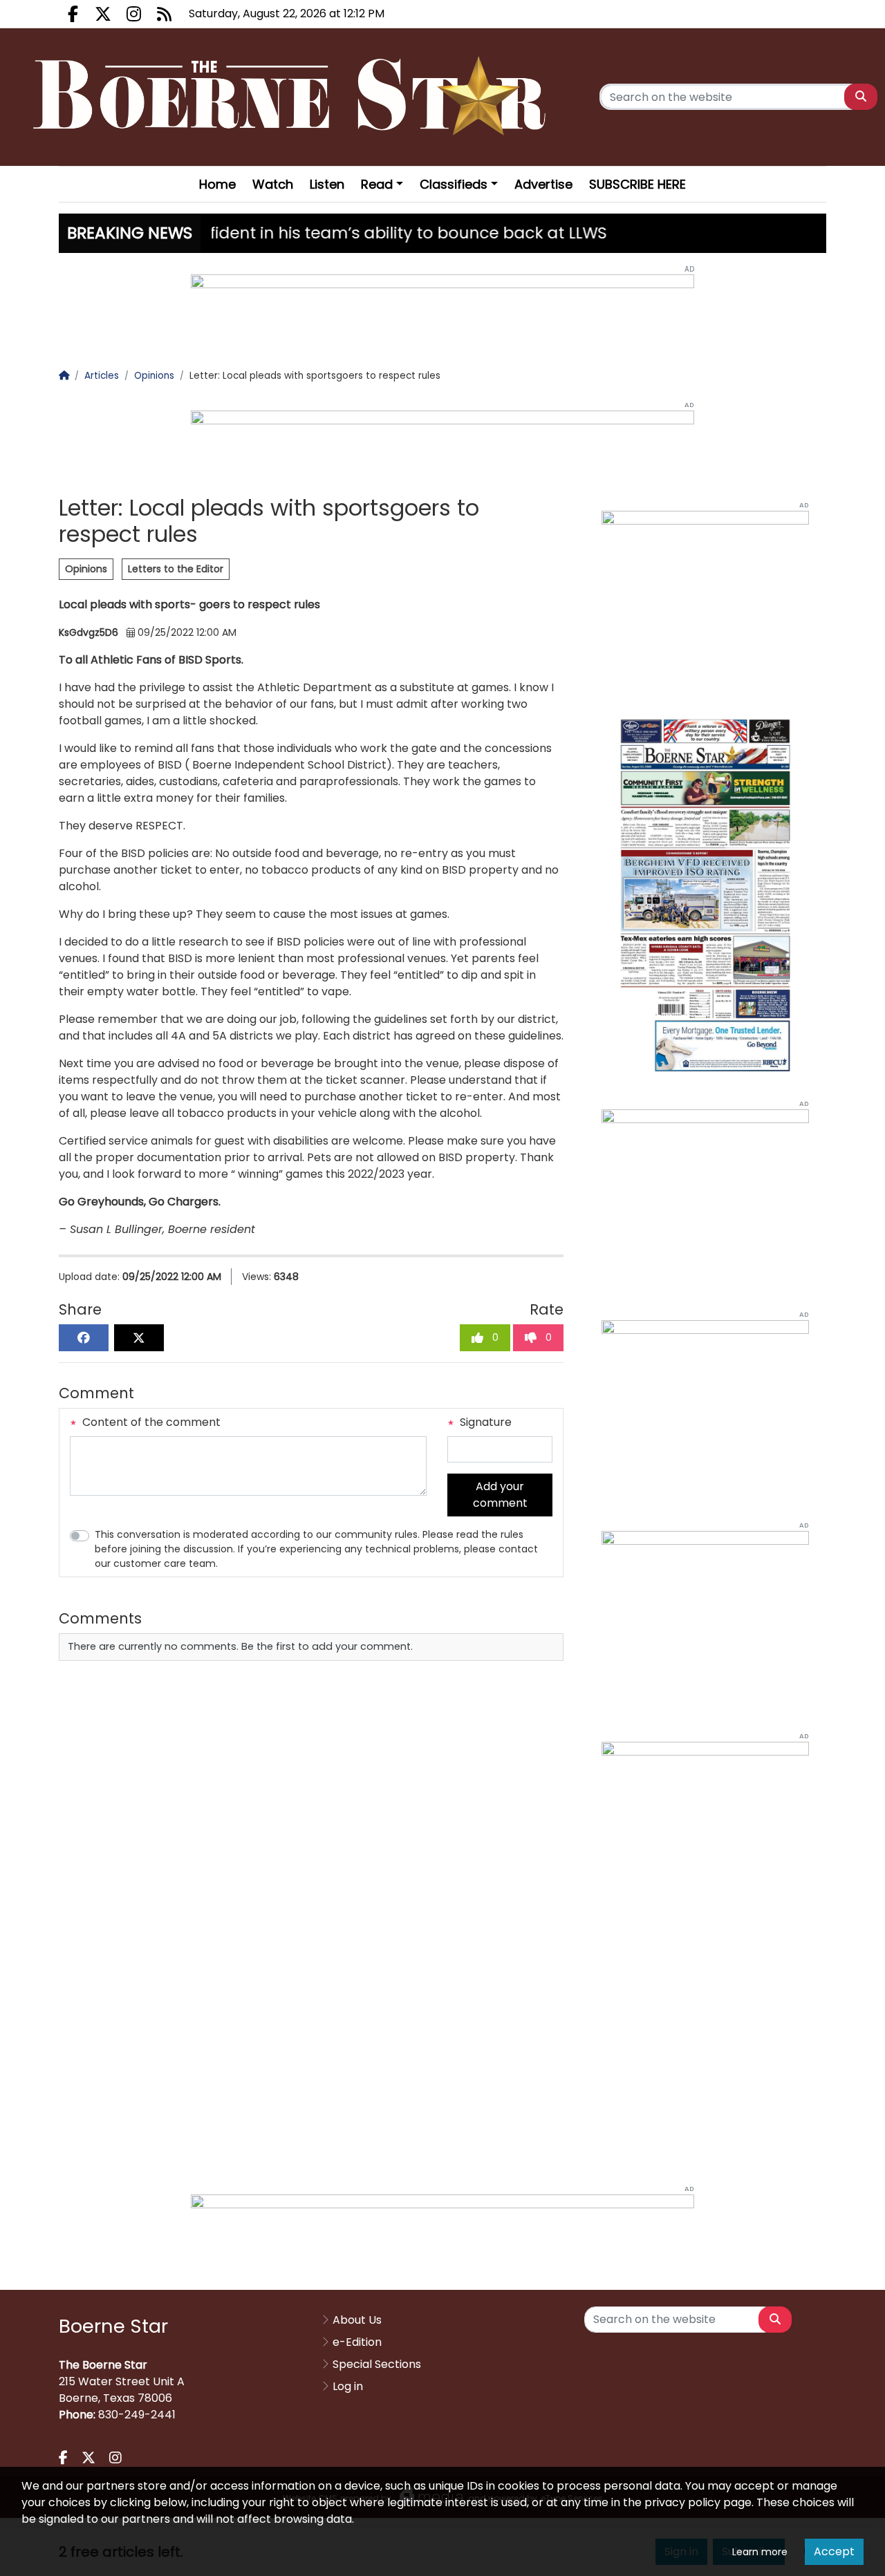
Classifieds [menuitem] (454, 184)
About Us (357, 2320)
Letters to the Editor (176, 569)
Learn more (760, 2552)
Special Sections (377, 2364)
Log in (348, 2386)
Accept (834, 2551)
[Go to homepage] (294, 97)
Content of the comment (150, 1422)
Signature (484, 1422)
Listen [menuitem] (327, 184)
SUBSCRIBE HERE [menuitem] (637, 184)
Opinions (86, 569)
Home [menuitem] (217, 184)
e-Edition (357, 2342)
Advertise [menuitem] (543, 184)
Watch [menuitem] (273, 184)
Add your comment (500, 1495)
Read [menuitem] (377, 184)
